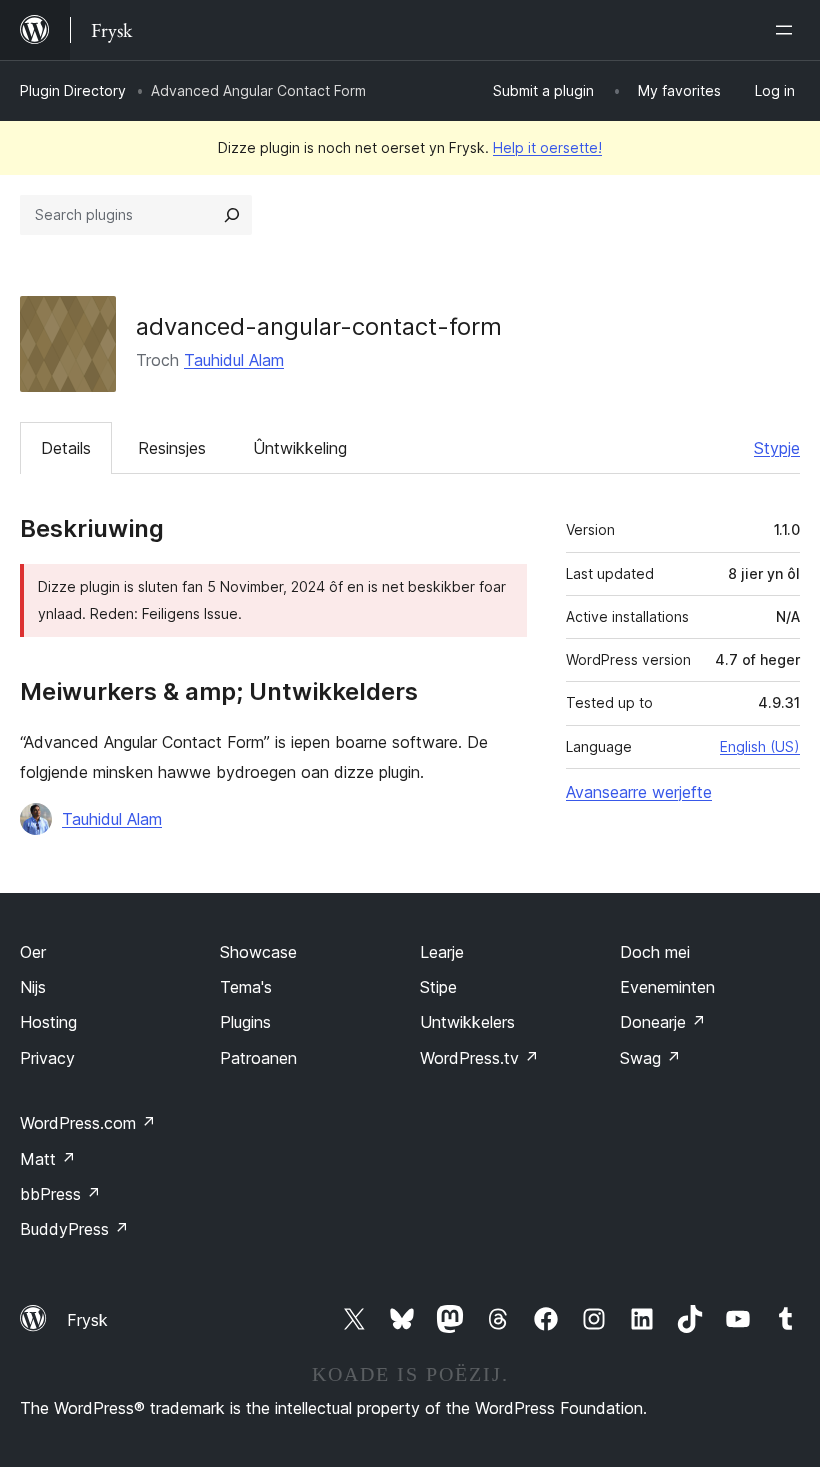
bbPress (60, 1194)
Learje (442, 952)
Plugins (245, 1022)
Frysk (87, 1320)
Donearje (663, 1022)
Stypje (777, 448)
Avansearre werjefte (639, 792)
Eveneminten (667, 987)
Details (66, 448)
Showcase (258, 952)
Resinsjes (172, 448)
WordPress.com (88, 1123)
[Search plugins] (232, 215)
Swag (650, 1058)
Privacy (47, 1058)
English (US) (760, 746)
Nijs (33, 987)
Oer (33, 952)
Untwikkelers (467, 1022)
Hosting (48, 1022)
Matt (48, 1159)
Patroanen (258, 1058)
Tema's (246, 987)
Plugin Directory (73, 90)
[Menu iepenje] (788, 30)
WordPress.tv (479, 1058)
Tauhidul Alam (234, 360)
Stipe (438, 987)
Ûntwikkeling (300, 448)
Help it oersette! (547, 147)
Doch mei (655, 952)
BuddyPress (74, 1229)
